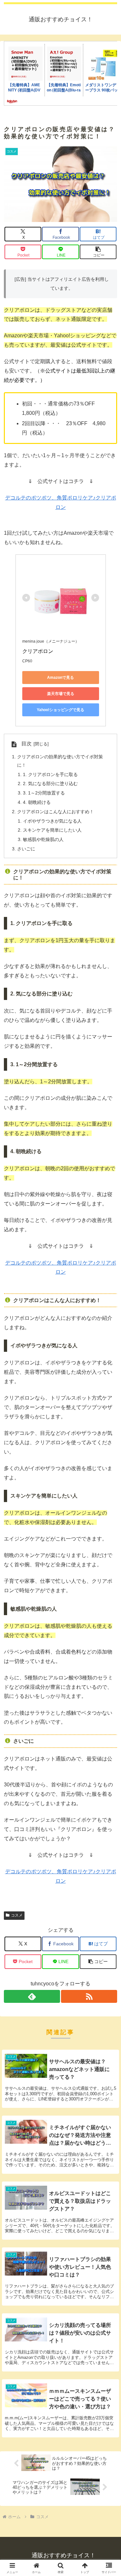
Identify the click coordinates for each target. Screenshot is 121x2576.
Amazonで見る (60, 678)
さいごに (26, 849)
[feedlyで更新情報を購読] (32, 1996)
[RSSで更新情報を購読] (89, 1996)
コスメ (17, 1915)
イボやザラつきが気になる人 (52, 821)
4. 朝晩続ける (37, 802)
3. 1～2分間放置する (44, 793)
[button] (98, 252)
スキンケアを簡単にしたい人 (52, 830)
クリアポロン (38, 651)
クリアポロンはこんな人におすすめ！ (55, 812)
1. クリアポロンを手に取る (50, 774)
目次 (26, 744)
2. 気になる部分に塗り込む (50, 783)
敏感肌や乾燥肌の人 (43, 839)
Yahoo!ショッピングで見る (60, 710)
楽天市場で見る (61, 694)
